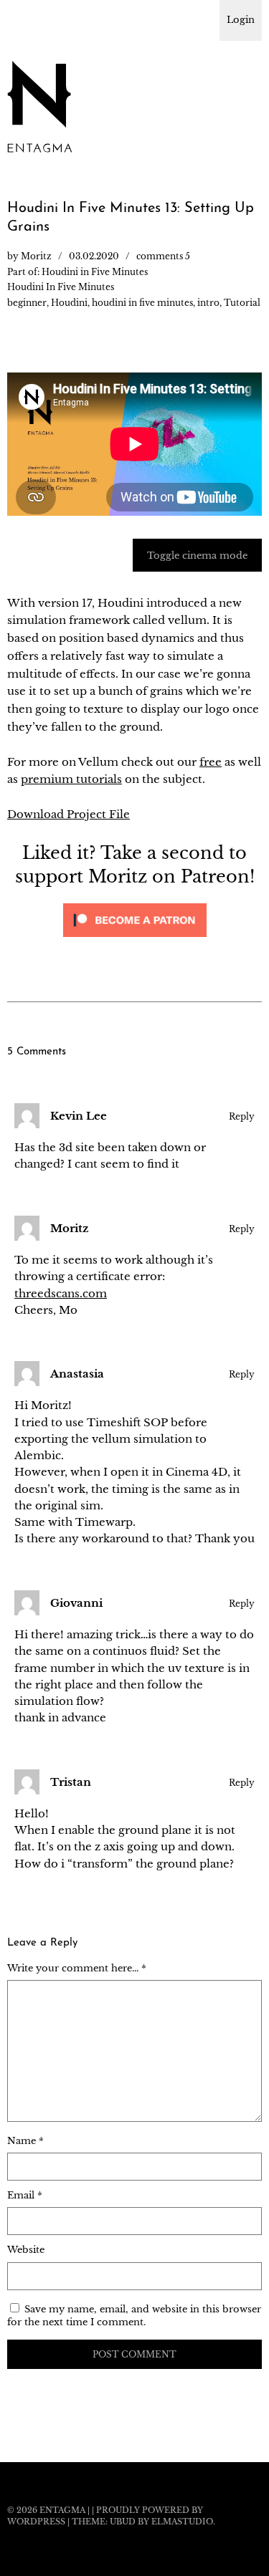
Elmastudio (182, 2522)
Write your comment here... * (77, 1968)
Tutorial (242, 303)
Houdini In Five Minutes (61, 287)
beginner (27, 303)
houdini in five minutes (142, 303)
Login (241, 20)
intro (208, 303)
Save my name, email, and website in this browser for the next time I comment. (134, 2316)
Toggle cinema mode (197, 556)
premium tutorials (71, 779)
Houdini (69, 303)
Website (26, 2250)
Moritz (36, 256)
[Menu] (25, 18)
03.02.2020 (94, 256)
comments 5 (163, 256)
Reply (242, 1116)
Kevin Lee (79, 1116)
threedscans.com (61, 1293)
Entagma (62, 2510)
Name (25, 2141)
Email (25, 2195)
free (211, 762)
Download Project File (69, 814)
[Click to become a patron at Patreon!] (135, 940)
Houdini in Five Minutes (95, 272)
